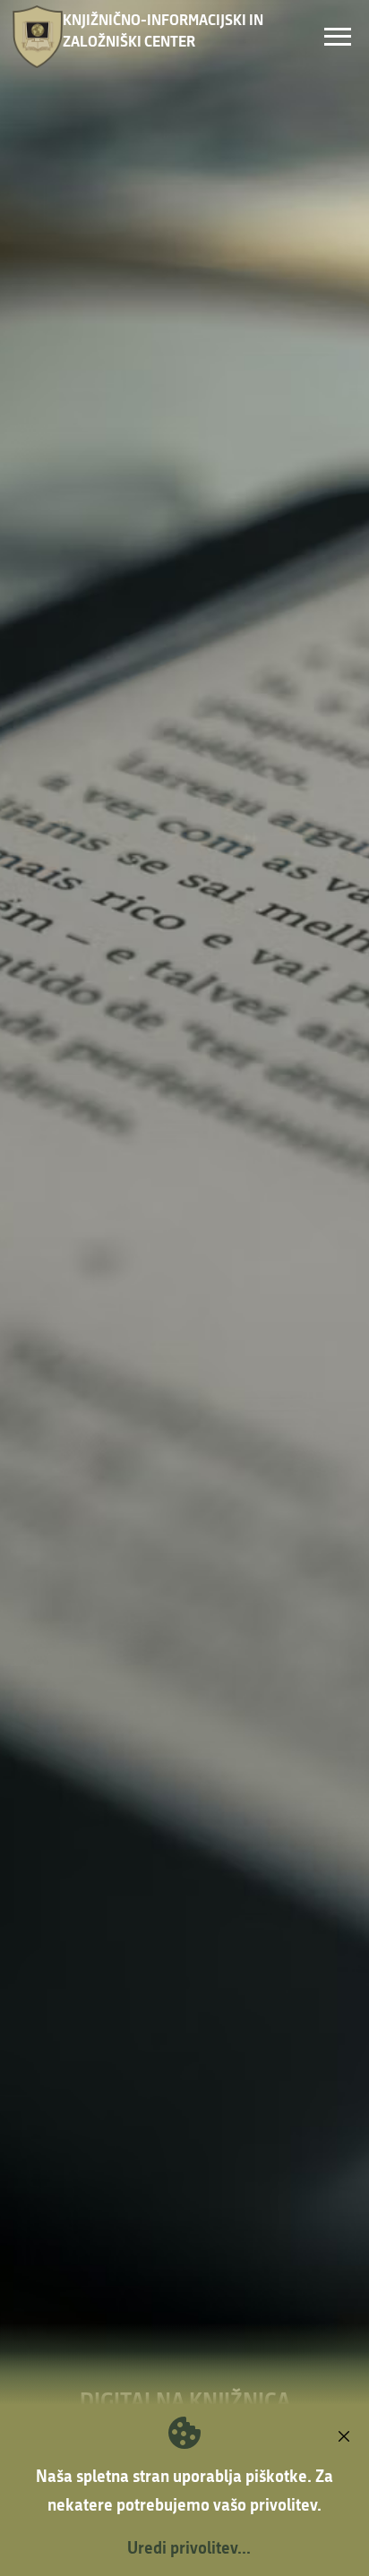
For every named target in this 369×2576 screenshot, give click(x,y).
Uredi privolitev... (189, 2547)
